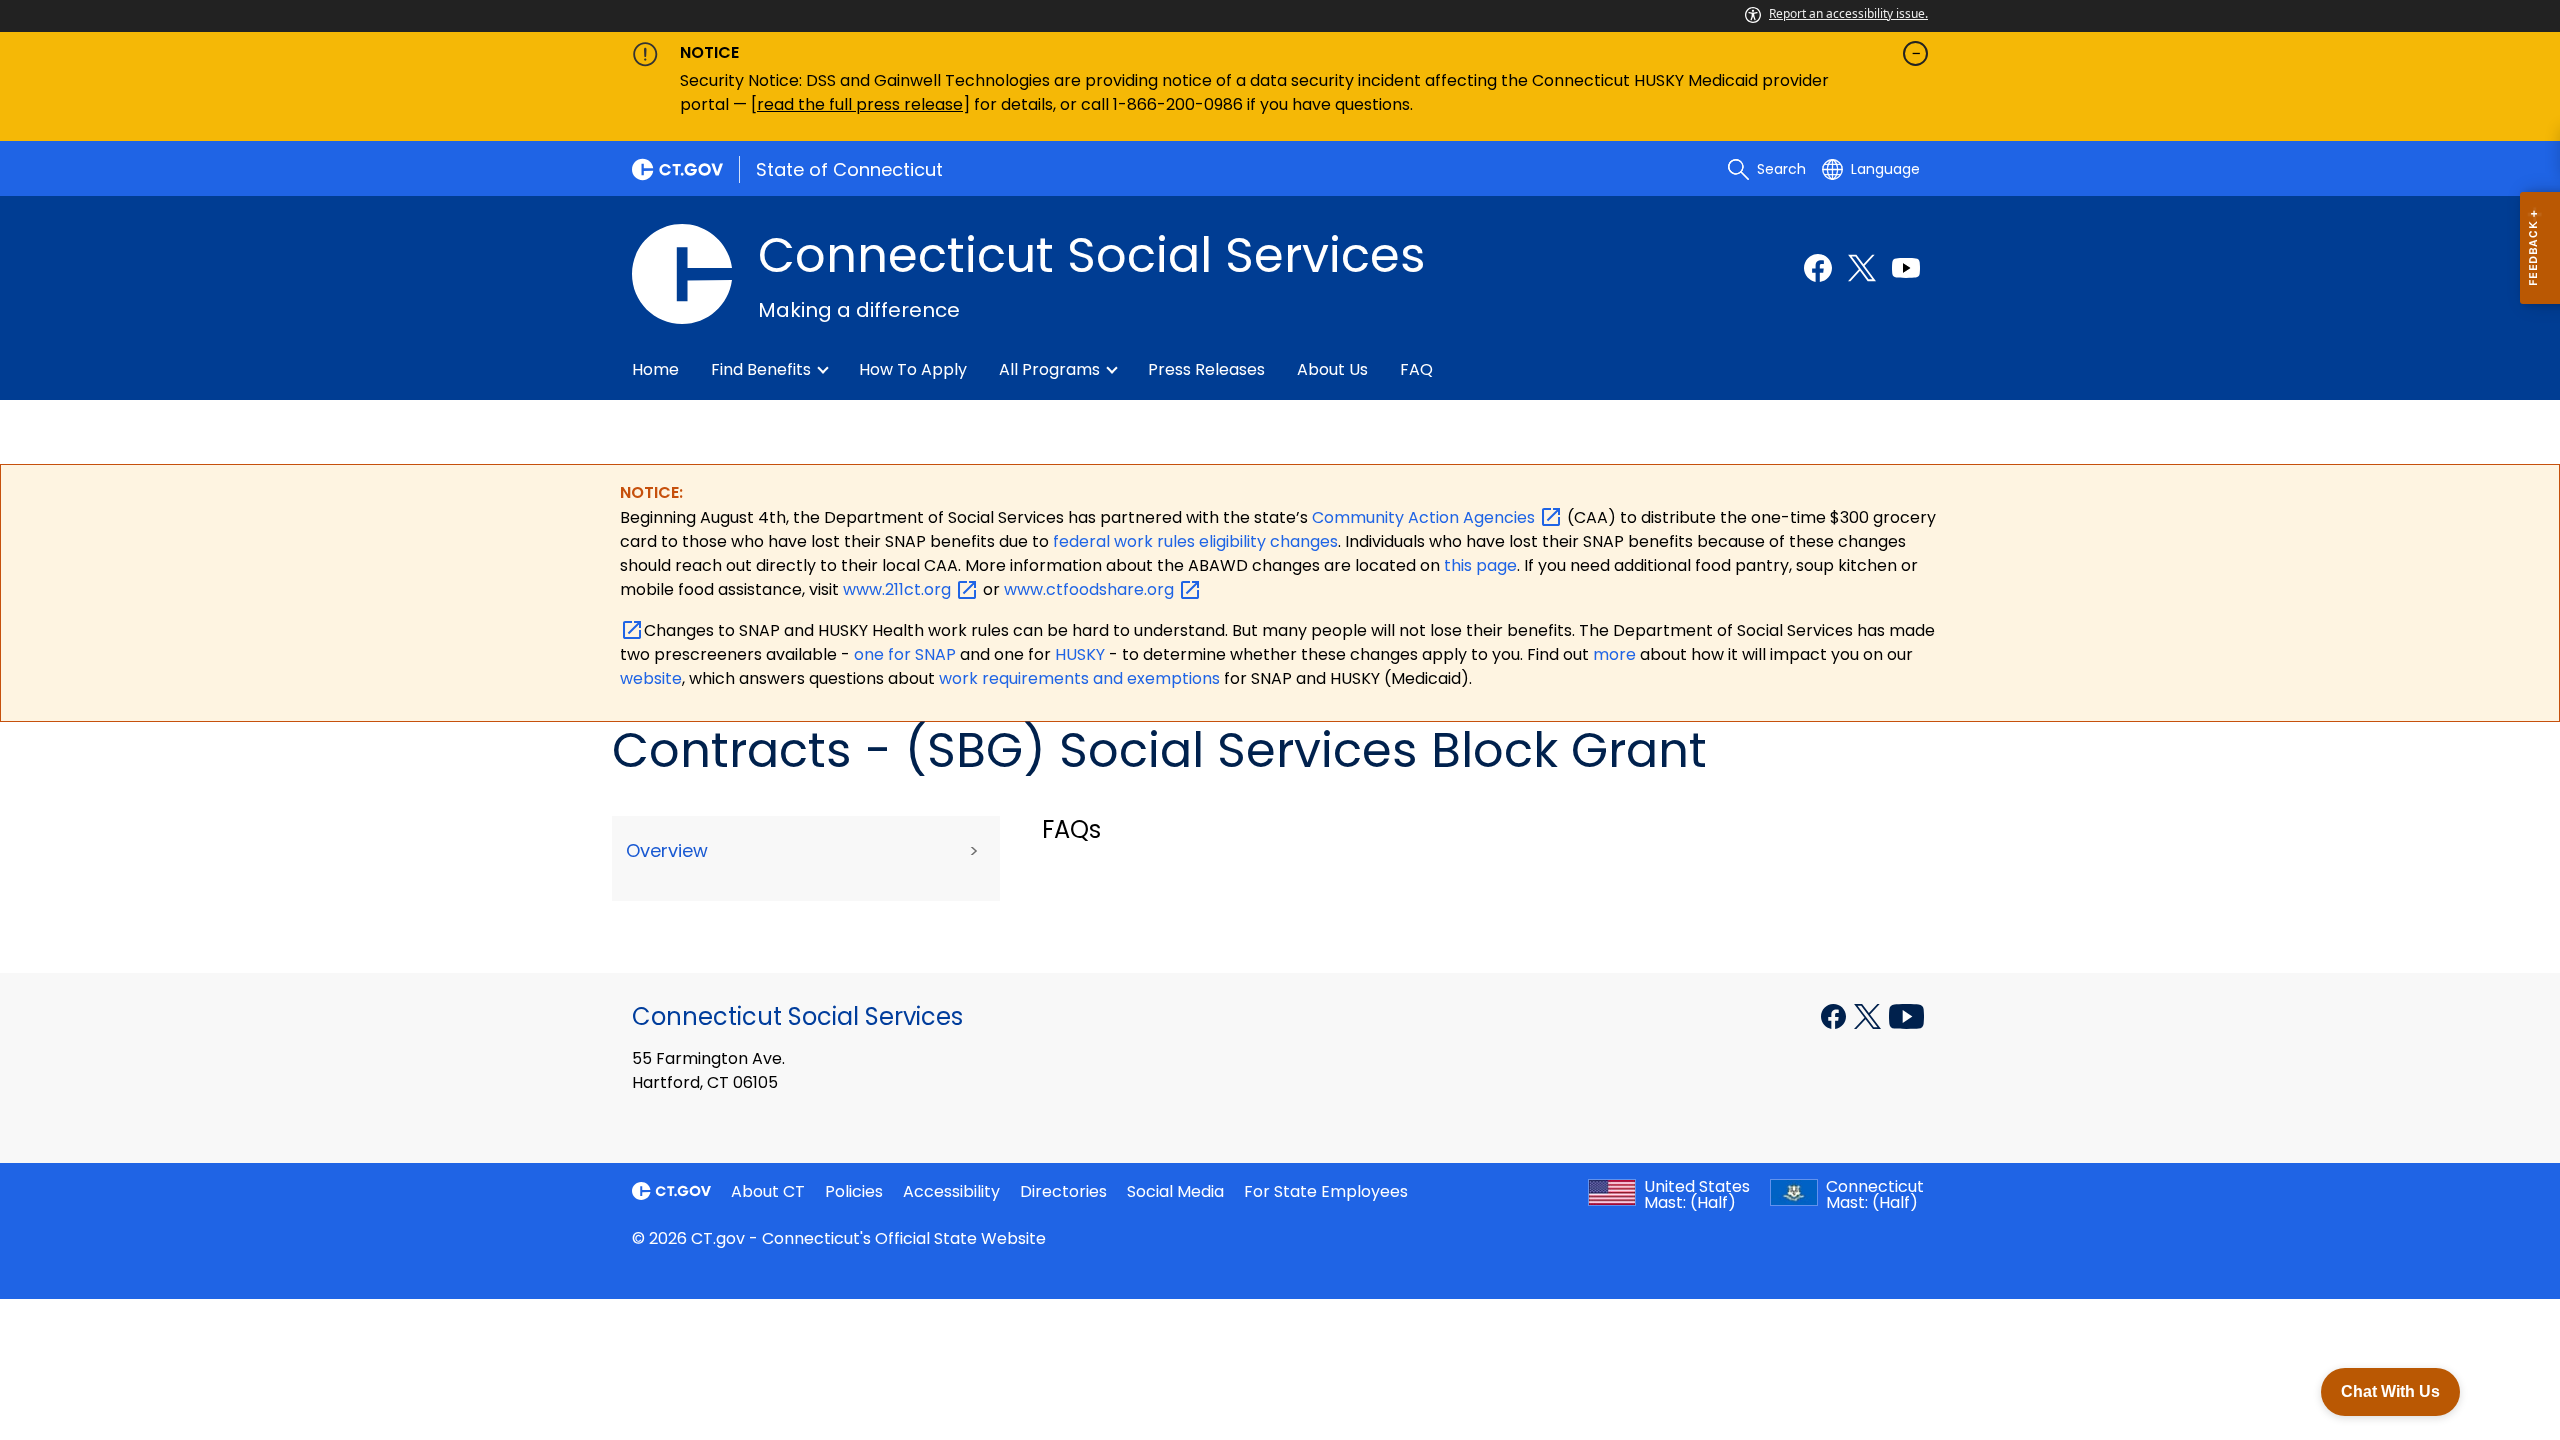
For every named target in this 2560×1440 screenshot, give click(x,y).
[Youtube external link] (1906, 268)
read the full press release (860, 104)
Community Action (1425, 517)
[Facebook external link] (1818, 268)
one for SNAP (905, 654)
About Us (1332, 369)
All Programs (1049, 369)
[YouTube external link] (1906, 1015)
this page (1478, 565)
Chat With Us (2390, 1391)
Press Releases (1206, 369)
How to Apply (913, 369)
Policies (854, 1191)
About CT (768, 1191)
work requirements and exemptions (1079, 678)
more (1616, 654)
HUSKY (1082, 654)
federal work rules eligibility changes (1195, 541)
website (651, 678)
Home (655, 369)
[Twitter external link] (1862, 268)
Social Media (1175, 1191)
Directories (1063, 1191)
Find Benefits (761, 369)
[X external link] (1869, 1015)
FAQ (1416, 369)
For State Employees (1326, 1191)
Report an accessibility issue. (1848, 13)
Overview (667, 850)
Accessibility (951, 1191)
